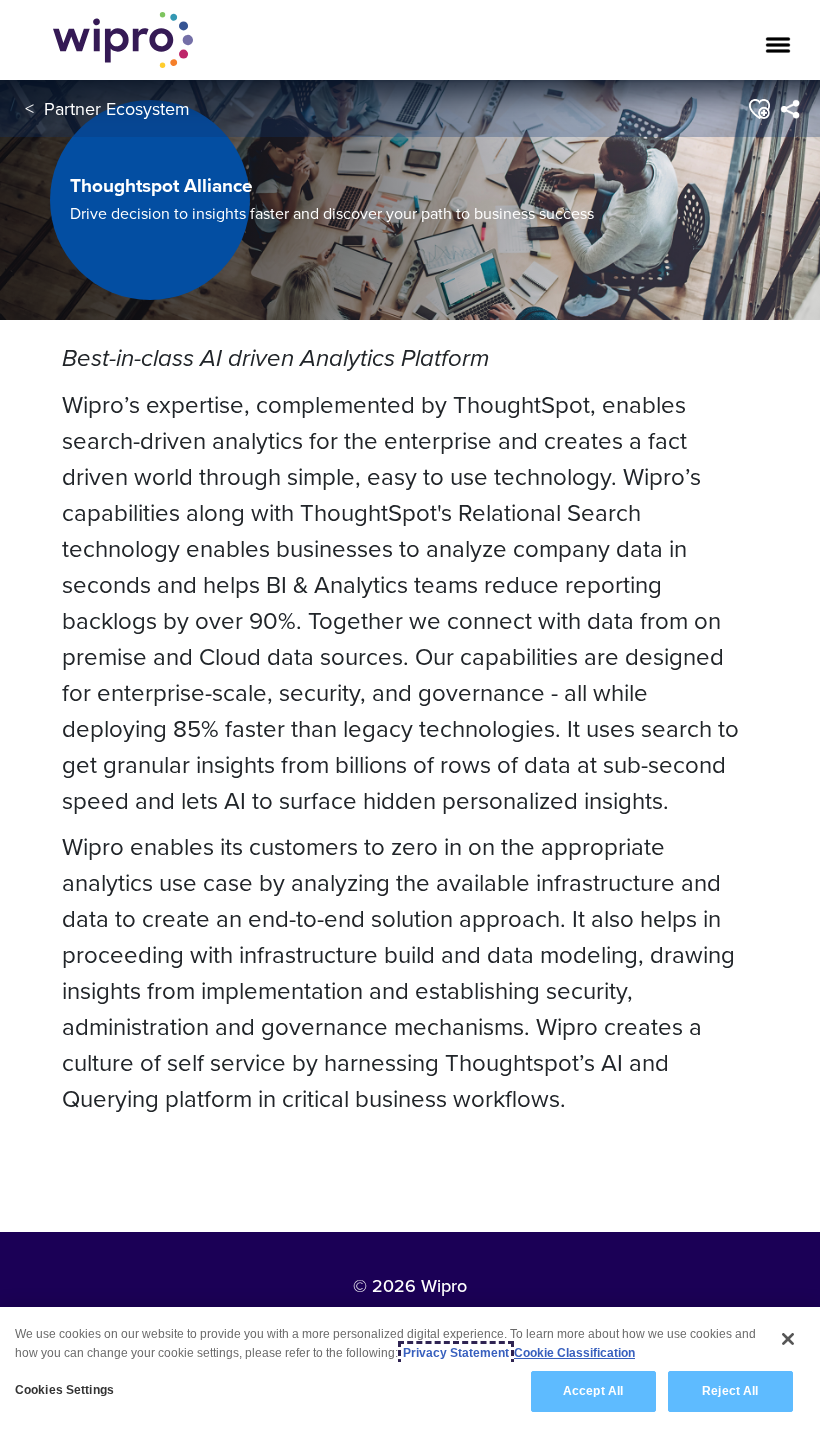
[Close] (788, 1339)
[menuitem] (789, 109)
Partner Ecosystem (117, 108)
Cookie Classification (574, 1353)
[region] (410, 1369)
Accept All (593, 1391)
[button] (758, 109)
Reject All (730, 1391)
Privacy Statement (456, 1353)
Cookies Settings (64, 1390)
